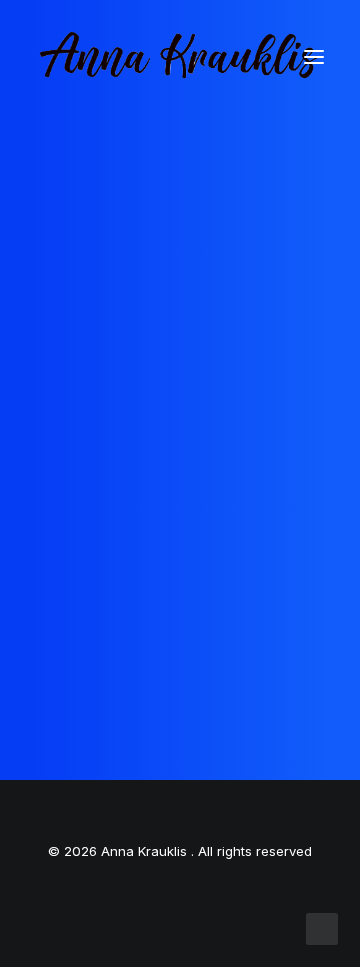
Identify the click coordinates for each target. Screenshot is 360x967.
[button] (314, 57)
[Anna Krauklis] (180, 57)
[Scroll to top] (322, 927)
